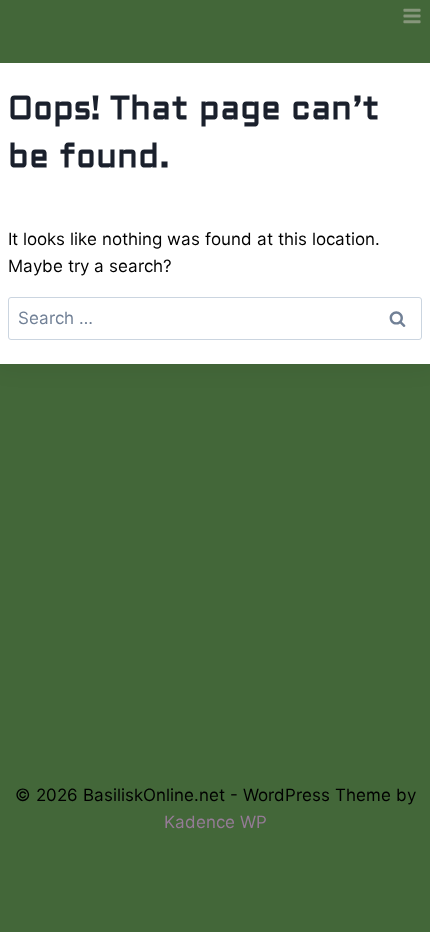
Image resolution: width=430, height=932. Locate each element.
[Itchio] (215, 709)
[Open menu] (411, 15)
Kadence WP (215, 822)
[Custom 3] (281, 709)
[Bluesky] (148, 709)
